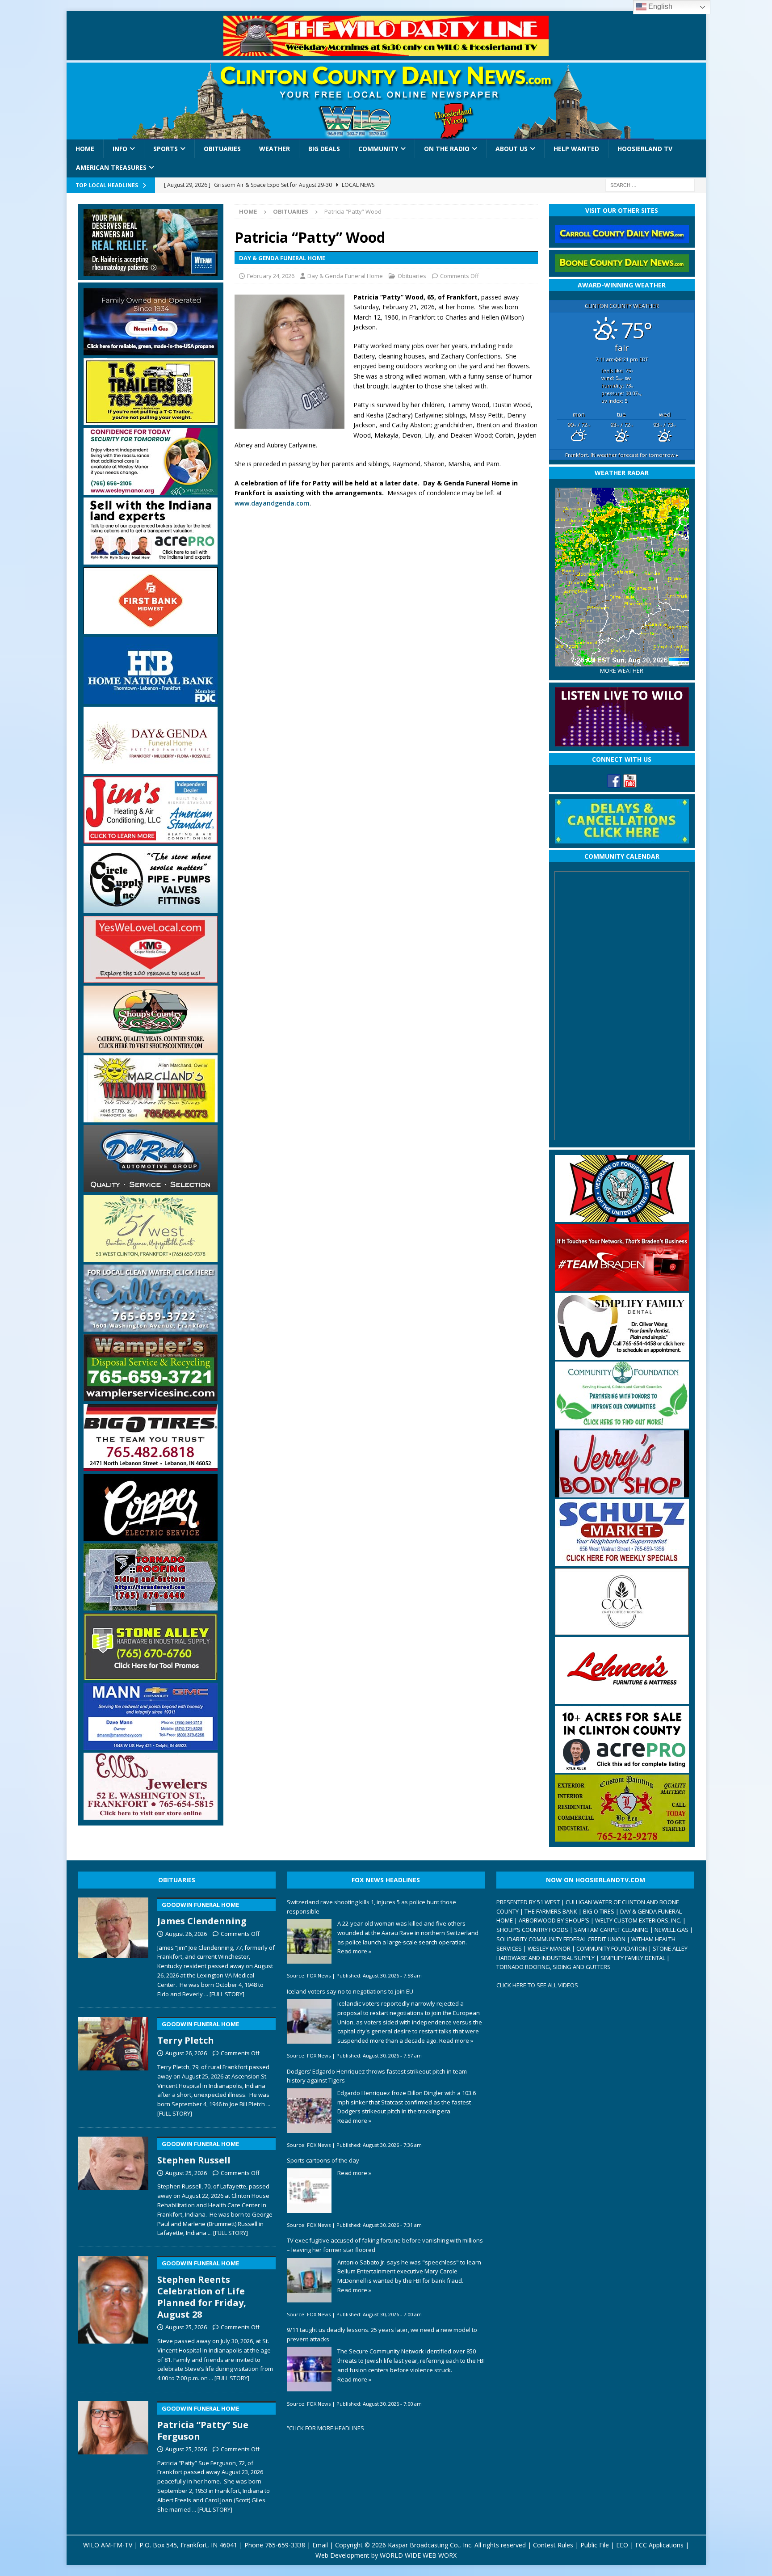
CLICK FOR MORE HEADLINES (327, 2428)
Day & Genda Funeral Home (345, 276)
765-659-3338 (285, 2545)
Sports (166, 149)
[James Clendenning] (113, 1946)
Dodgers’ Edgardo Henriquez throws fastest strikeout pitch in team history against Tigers (377, 2076)
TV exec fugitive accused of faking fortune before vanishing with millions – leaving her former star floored (385, 2245)
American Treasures (111, 167)
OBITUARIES (177, 1880)
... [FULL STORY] (224, 1994)
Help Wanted (576, 149)
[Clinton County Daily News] (386, 101)
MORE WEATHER (622, 671)
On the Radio (447, 149)
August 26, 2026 (186, 1934)
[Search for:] (650, 184)
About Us (512, 149)
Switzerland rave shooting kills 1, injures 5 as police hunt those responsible (371, 1907)
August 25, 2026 (186, 2173)
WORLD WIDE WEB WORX (418, 2555)
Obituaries (222, 149)
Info (120, 149)
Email (320, 2545)
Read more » (354, 1951)
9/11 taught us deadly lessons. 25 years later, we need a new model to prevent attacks (382, 2334)
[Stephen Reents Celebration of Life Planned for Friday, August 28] (113, 2317)
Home (85, 149)
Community (378, 149)
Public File (595, 2545)
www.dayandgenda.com (272, 503)
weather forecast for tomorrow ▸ (622, 455)
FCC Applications (659, 2545)
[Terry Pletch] (113, 2065)
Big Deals (324, 149)
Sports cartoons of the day (323, 2160)
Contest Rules (553, 2545)
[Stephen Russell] (113, 2185)
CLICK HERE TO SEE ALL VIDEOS (537, 1985)
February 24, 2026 (271, 276)
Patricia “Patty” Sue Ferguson (203, 2423)
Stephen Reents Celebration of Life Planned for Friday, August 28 (202, 2290)
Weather (275, 149)
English (659, 6)
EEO (622, 2545)
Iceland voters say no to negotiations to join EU (350, 1991)
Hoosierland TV (645, 149)
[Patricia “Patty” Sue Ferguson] (113, 2455)
